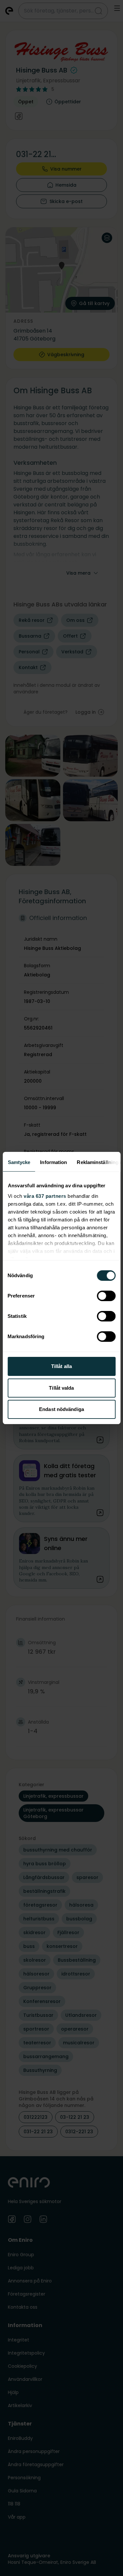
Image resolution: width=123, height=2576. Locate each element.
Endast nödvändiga (61, 1409)
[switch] (106, 1296)
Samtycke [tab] (19, 1162)
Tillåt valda (61, 1388)
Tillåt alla (61, 1366)
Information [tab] (53, 1162)
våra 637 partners (45, 1196)
